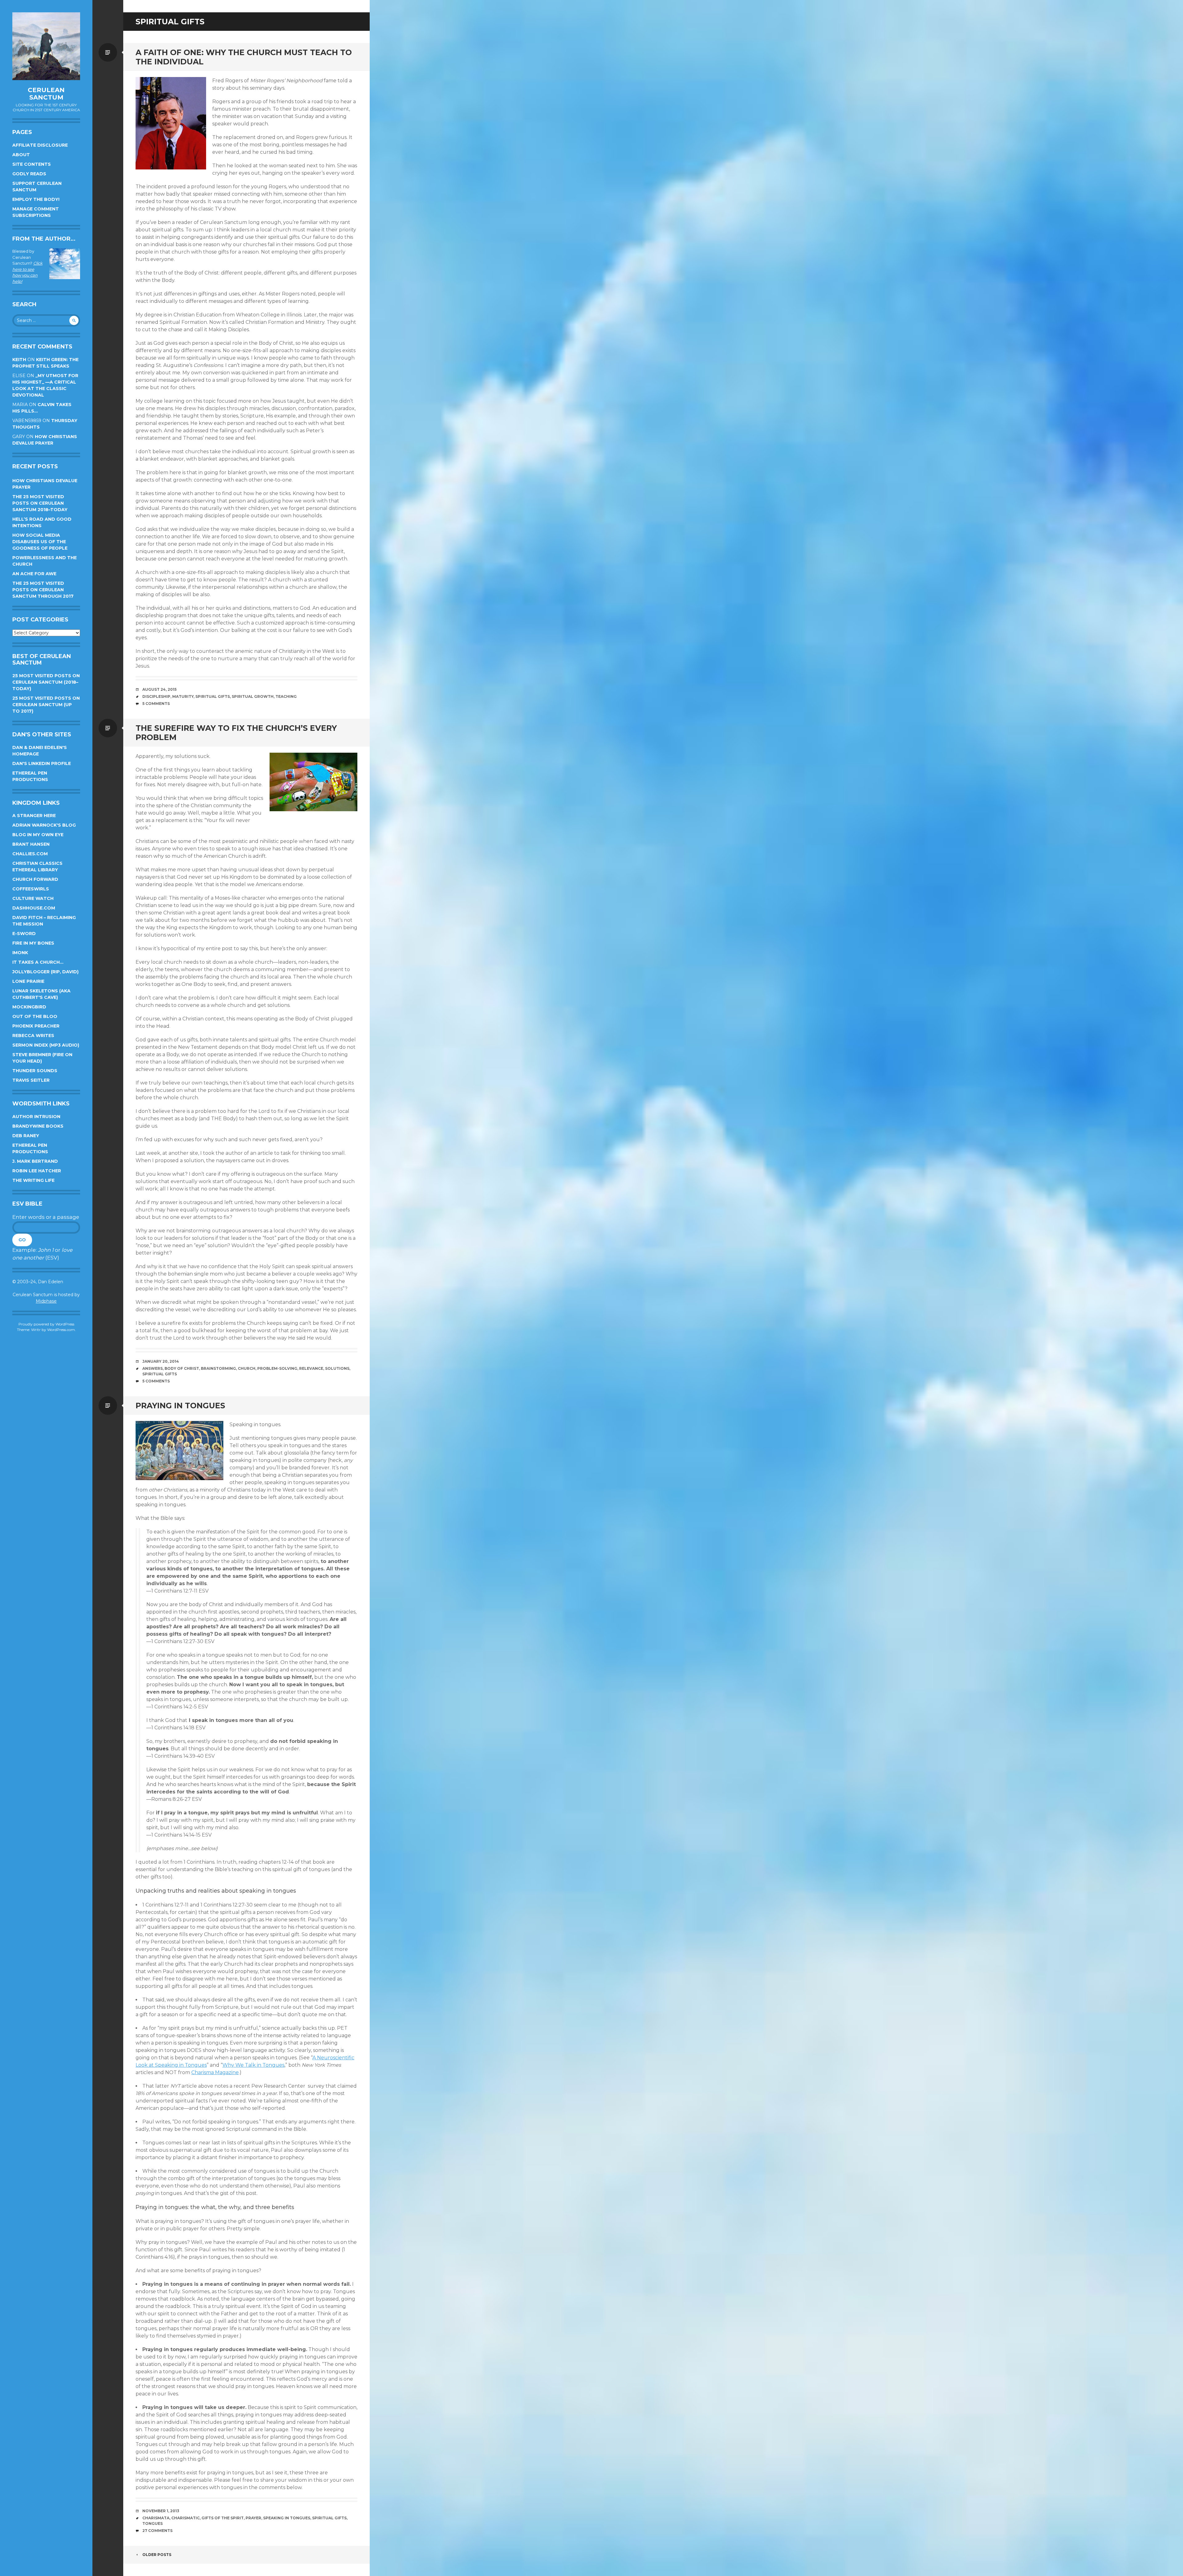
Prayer (253, 2518)
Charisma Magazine (215, 2072)
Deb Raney (26, 1136)
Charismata (156, 2518)
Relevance (311, 1368)
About (21, 155)
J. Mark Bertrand (35, 1161)
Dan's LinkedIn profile (42, 763)
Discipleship (156, 696)
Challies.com (30, 854)
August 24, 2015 (159, 689)
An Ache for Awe (34, 574)
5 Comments (156, 704)
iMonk (20, 953)
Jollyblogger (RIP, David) (45, 972)
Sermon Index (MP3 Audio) (46, 1045)
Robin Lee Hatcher (37, 1171)
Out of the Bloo (35, 1016)
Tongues (152, 2523)
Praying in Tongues (180, 1406)
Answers (152, 1368)
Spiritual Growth (253, 696)
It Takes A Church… (38, 962)
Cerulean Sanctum (46, 94)
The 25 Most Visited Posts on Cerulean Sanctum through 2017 (43, 590)
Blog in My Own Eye (38, 835)
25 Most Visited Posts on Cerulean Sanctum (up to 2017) (46, 705)
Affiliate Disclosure (40, 145)
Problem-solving (277, 1368)
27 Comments (157, 2531)
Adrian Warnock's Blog (44, 825)
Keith (19, 360)
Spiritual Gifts (213, 696)
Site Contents (32, 164)
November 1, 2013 (161, 2511)
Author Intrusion (36, 1117)
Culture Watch (33, 898)
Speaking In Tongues (287, 2518)
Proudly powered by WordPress (46, 1324)
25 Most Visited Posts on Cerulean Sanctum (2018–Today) (46, 682)
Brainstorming (218, 1368)
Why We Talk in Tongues (253, 2065)
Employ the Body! (36, 199)
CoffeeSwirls (31, 889)
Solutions (337, 1368)
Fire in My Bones (33, 943)
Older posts (157, 2555)
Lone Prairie (28, 981)
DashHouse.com (34, 908)
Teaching (286, 696)
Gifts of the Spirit (223, 2518)
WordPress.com (61, 1330)
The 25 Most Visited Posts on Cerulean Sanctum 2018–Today (40, 503)
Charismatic (185, 2518)
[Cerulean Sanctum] (46, 46)
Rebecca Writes (33, 1036)
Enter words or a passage (46, 1217)
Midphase (46, 1301)
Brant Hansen (31, 844)
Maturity (183, 696)
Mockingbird (29, 1007)
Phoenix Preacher (36, 1026)
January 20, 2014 (161, 1361)
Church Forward (35, 879)
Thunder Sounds (35, 1071)
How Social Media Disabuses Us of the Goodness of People (40, 542)
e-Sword (24, 934)
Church (247, 1368)
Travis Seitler (31, 1080)
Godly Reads (29, 174)
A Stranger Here (34, 816)
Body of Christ (182, 1368)
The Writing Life (33, 1180)
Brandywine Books (38, 1126)
